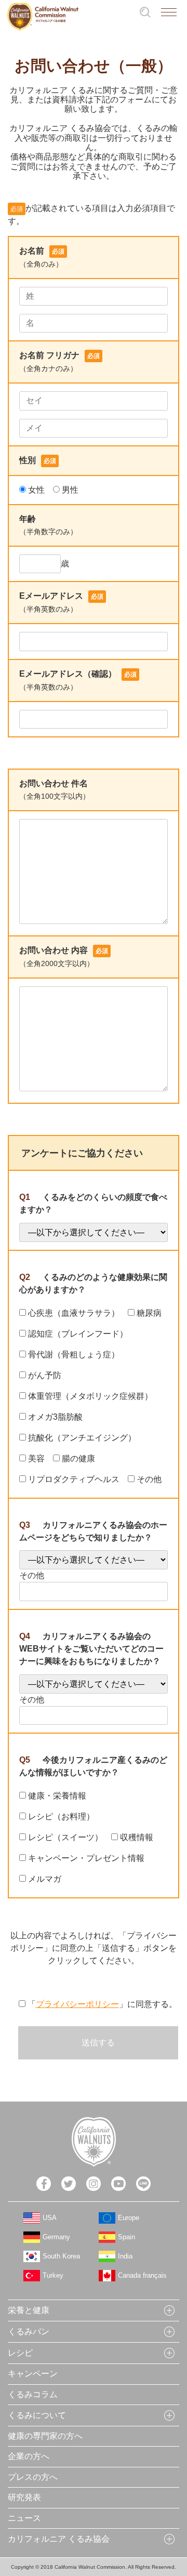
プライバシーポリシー (77, 2004)
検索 (145, 12)
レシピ (20, 2353)
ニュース (24, 2518)
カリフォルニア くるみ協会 (59, 2539)
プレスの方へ (33, 2477)
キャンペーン (33, 2374)
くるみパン (29, 2331)
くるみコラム (33, 2394)
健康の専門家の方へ (45, 2436)
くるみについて (37, 2415)
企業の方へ (29, 2456)
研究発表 (24, 2497)
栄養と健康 (29, 2310)
